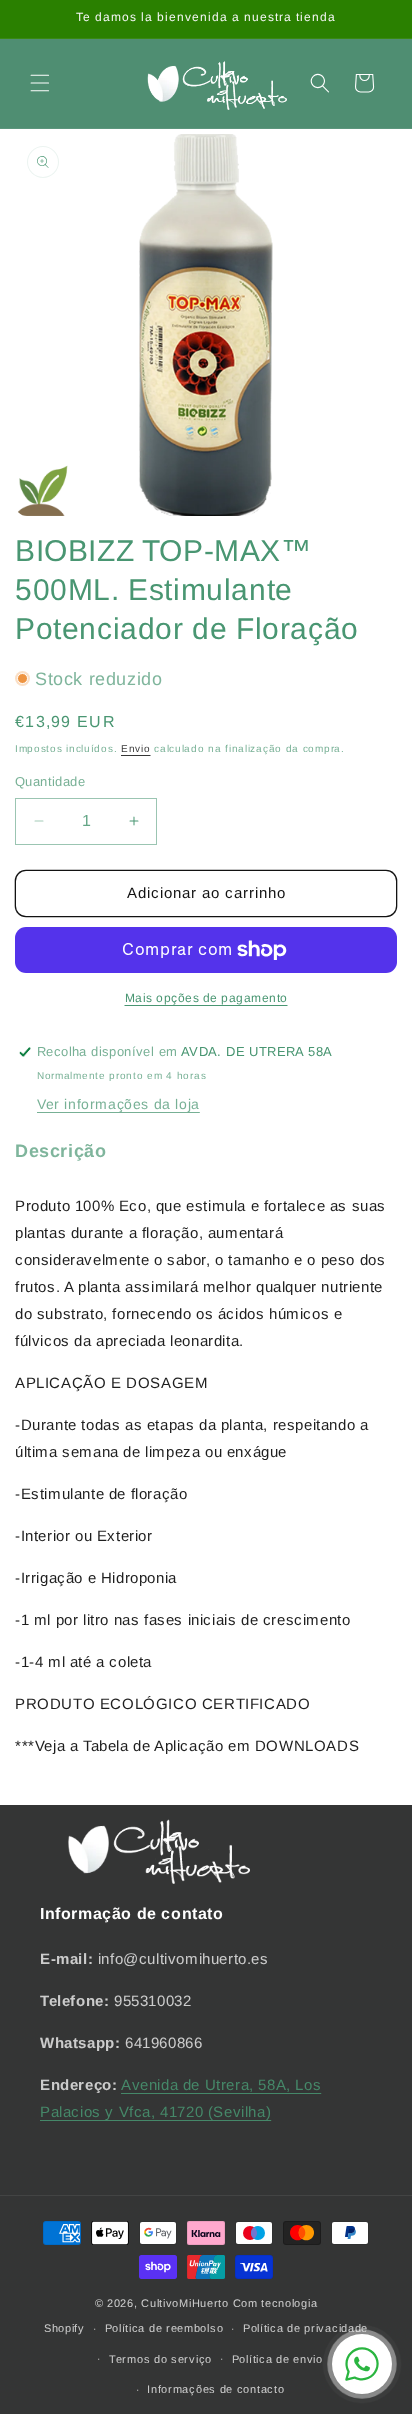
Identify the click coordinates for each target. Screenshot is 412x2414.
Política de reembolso (164, 2328)
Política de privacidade (305, 2328)
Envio (136, 748)
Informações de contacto (215, 2389)
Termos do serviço (160, 2359)
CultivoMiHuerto (185, 2303)
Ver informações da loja (118, 1104)
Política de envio (277, 2359)
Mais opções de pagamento (206, 998)
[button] (40, 83)
